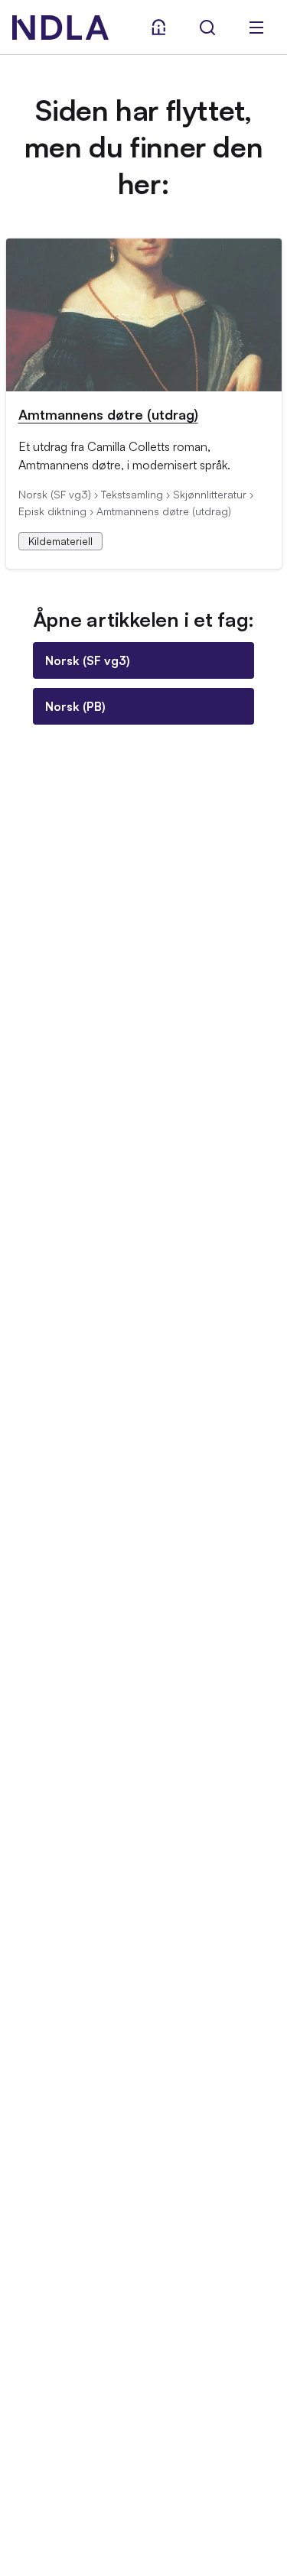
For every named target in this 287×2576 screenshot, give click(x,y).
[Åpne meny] (256, 28)
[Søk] (207, 28)
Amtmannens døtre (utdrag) (108, 414)
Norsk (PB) (75, 706)
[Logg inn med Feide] (158, 28)
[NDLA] (60, 28)
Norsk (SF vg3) (88, 660)
